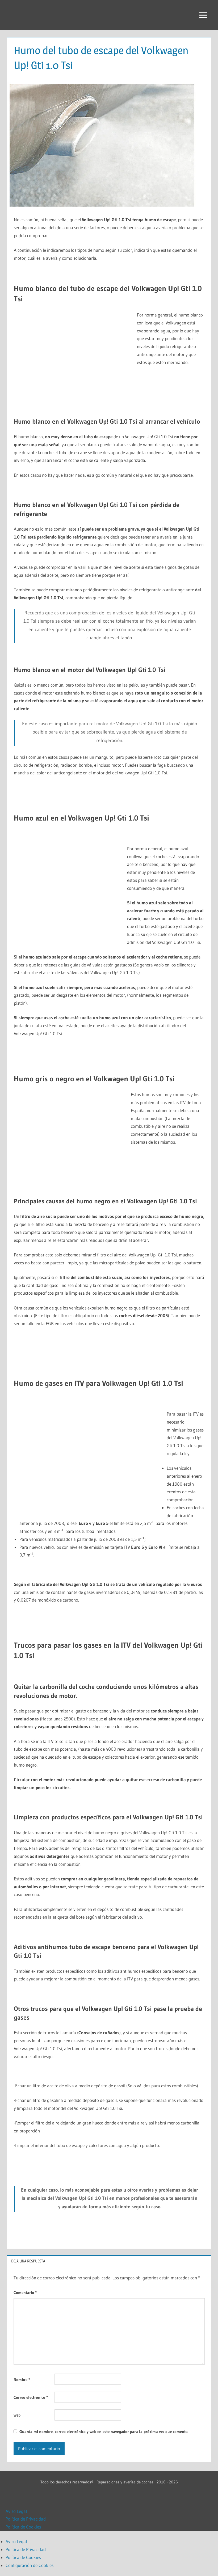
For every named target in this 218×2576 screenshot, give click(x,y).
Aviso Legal (16, 2511)
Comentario (25, 2293)
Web (17, 2415)
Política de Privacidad (26, 2519)
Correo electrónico (31, 2397)
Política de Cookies (23, 2527)
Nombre (22, 2380)
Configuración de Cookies (30, 2565)
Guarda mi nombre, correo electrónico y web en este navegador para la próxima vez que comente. (104, 2432)
